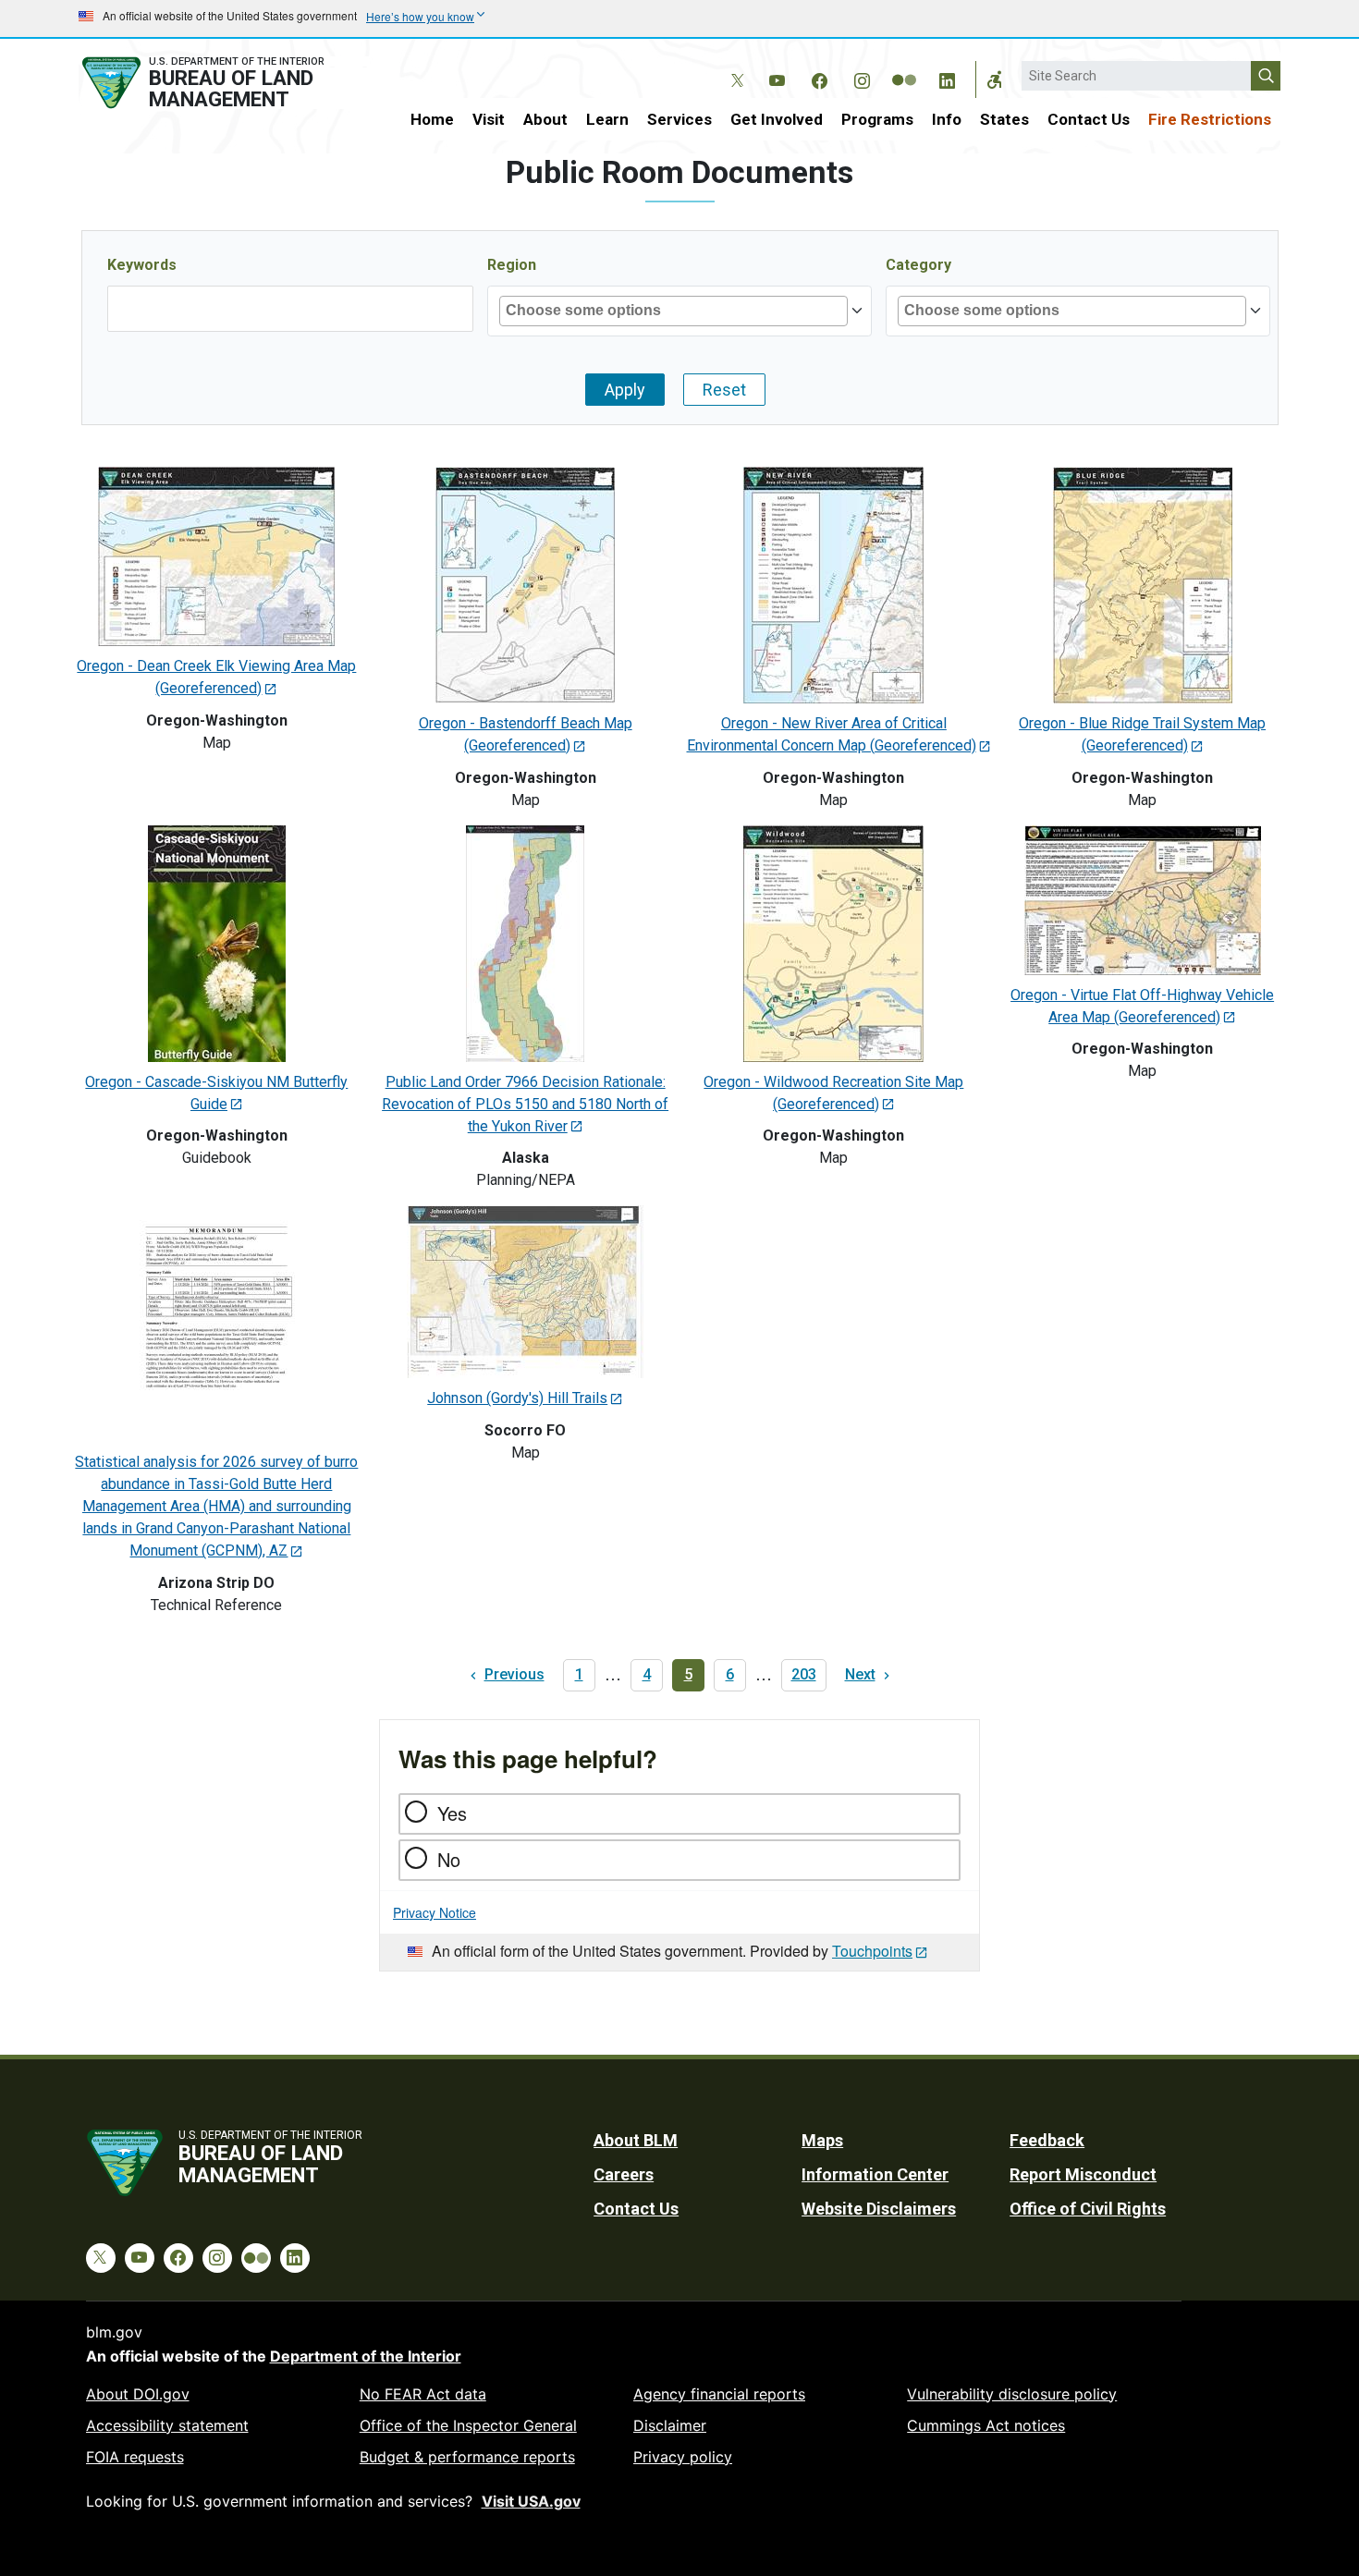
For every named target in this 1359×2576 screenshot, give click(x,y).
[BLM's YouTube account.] (777, 78)
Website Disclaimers (879, 2209)
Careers (624, 2174)
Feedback (1047, 2140)
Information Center (875, 2174)
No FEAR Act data (423, 2394)
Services (679, 119)
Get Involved (777, 119)
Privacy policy (683, 2457)
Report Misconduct (1083, 2174)
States (1004, 119)
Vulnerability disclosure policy (1012, 2394)
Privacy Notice (435, 1912)
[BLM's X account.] (734, 67)
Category (918, 265)
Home (432, 119)
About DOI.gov (138, 2394)
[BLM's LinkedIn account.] (947, 78)
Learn (607, 119)
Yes (452, 1813)
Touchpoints (872, 1951)
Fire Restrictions (1210, 119)
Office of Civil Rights (1088, 2209)
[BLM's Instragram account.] (862, 78)
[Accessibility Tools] (995, 79)
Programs (877, 119)
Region (512, 265)
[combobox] (595, 311)
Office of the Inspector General (468, 2425)
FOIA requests (135, 2457)
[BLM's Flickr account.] (904, 67)
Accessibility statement (167, 2425)
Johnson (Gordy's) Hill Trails (517, 1398)
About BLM (636, 2140)
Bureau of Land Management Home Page (224, 83)
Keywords (142, 265)
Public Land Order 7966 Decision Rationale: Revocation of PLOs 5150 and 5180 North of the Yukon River (525, 1104)
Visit (489, 119)
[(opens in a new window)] (216, 555)
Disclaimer (670, 2425)
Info (947, 119)
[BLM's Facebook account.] (819, 78)
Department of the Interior (366, 2356)
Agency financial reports (719, 2394)
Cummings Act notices (986, 2425)
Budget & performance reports (467, 2457)
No (449, 1859)
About (545, 119)
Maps (822, 2140)
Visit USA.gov (531, 2501)
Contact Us (1089, 119)
